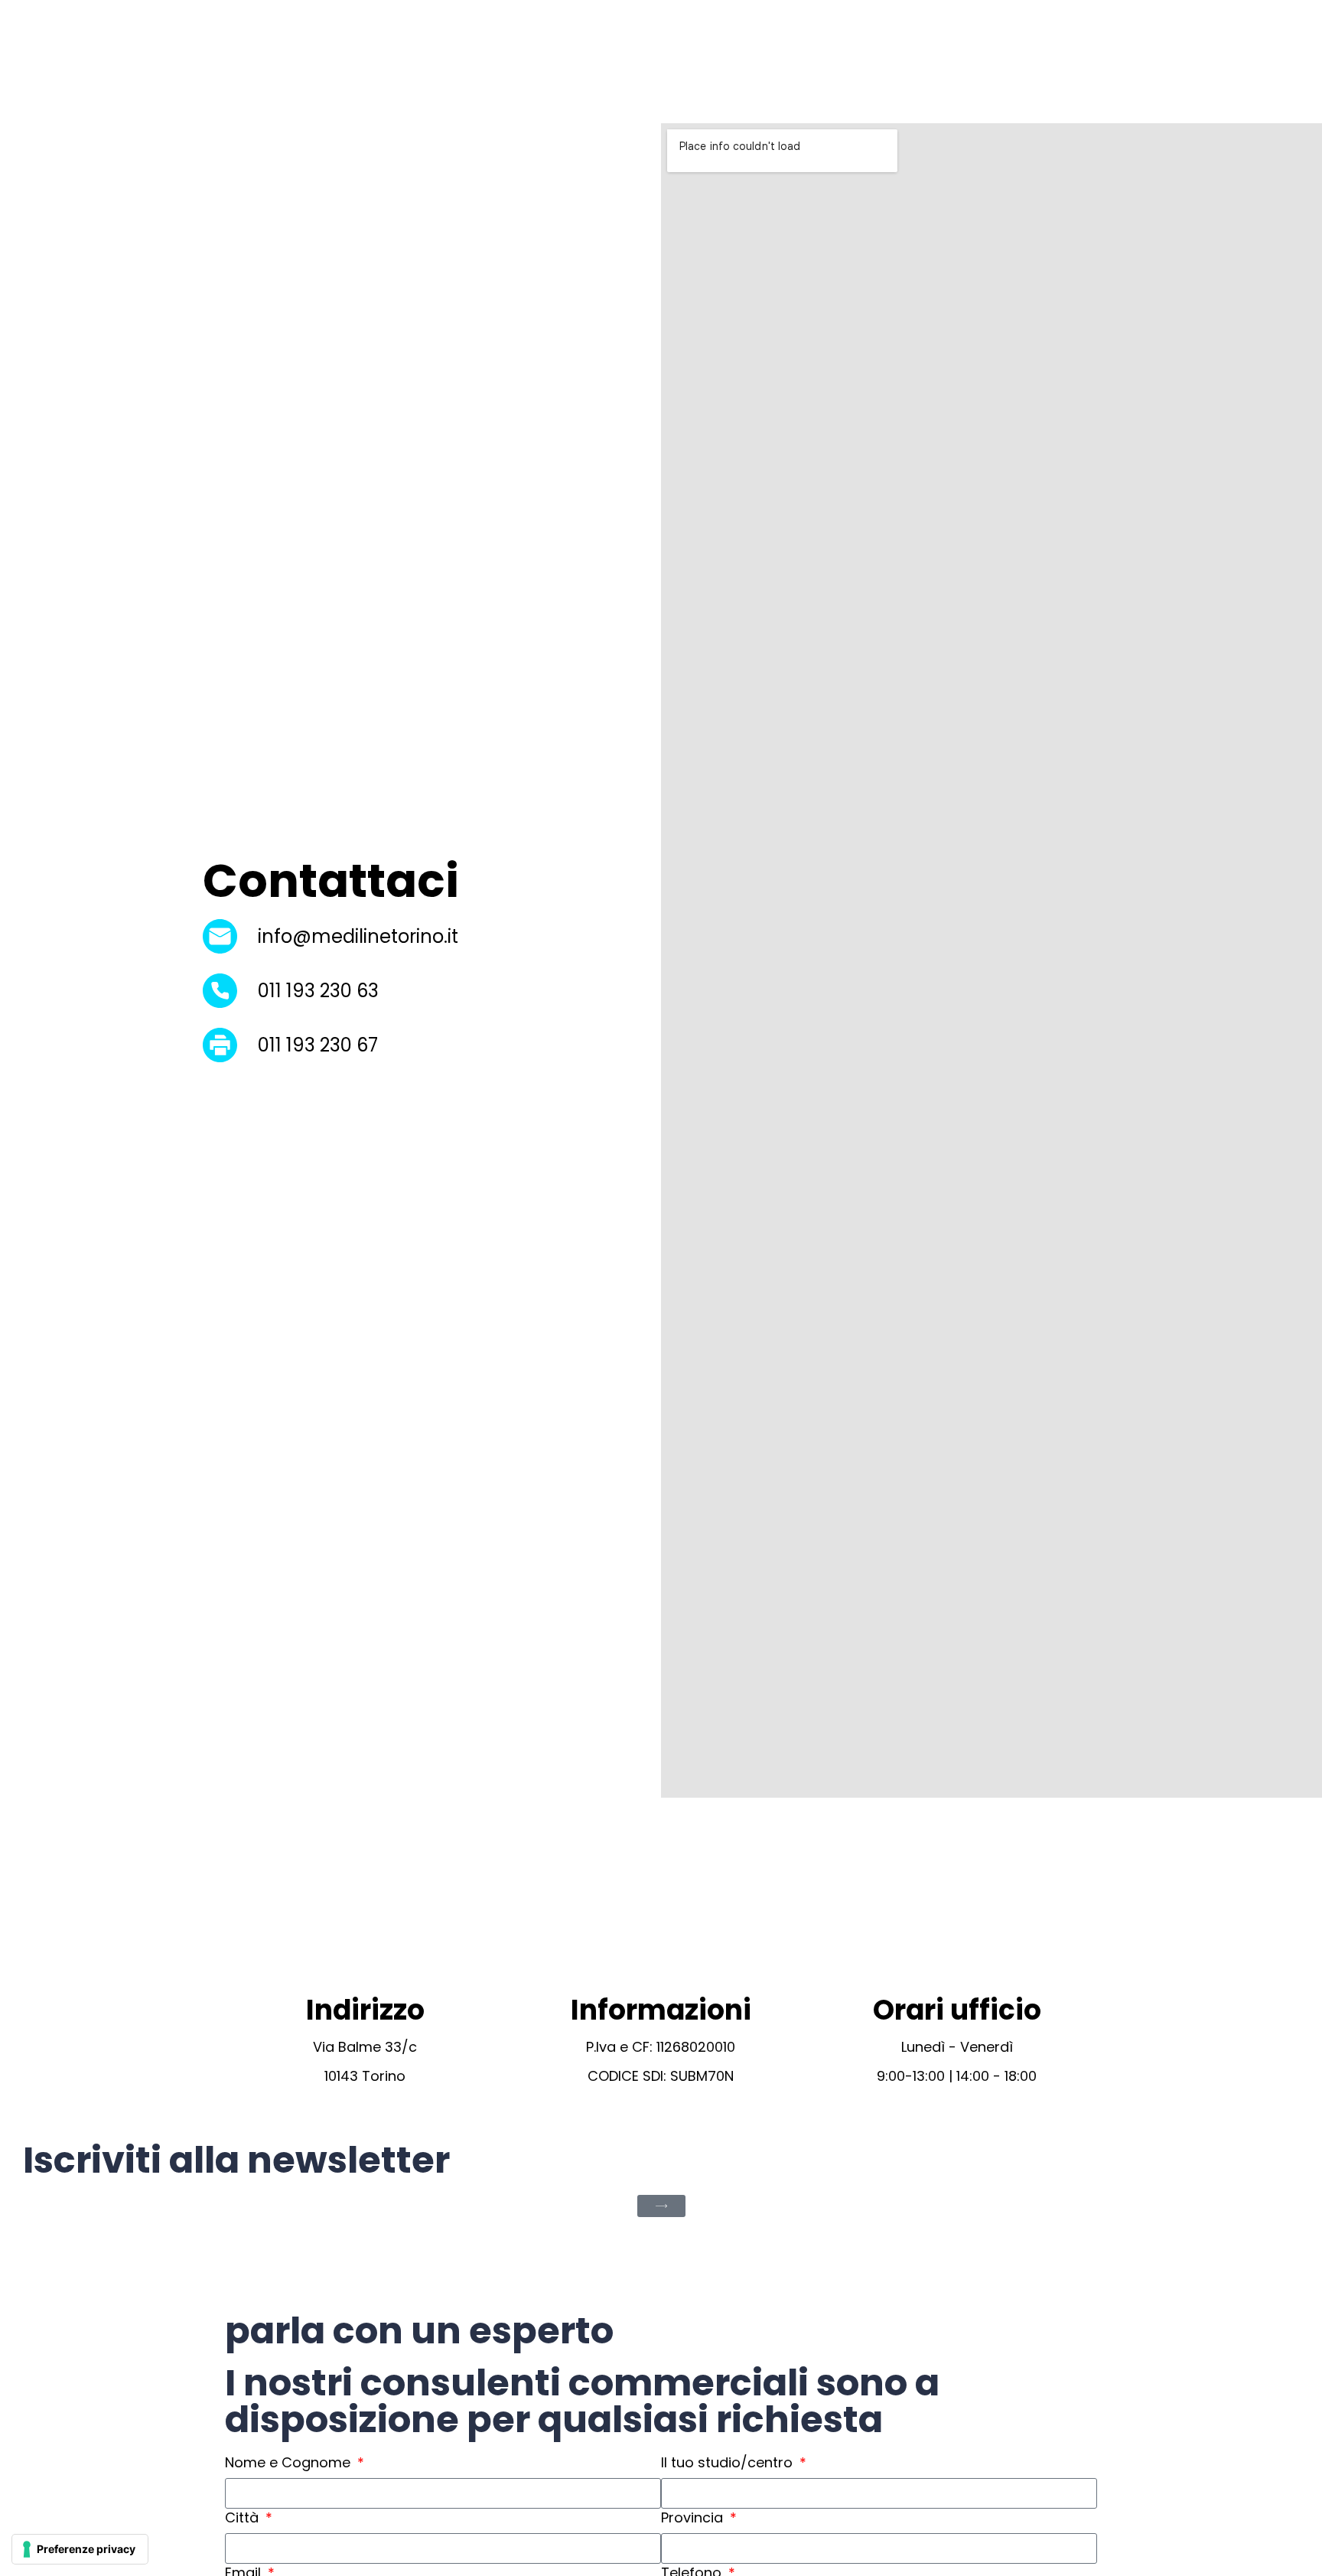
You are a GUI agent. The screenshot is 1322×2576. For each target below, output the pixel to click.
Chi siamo (609, 62)
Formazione (864, 62)
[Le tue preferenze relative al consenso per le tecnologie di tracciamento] (80, 2549)
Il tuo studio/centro (729, 2463)
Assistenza (962, 62)
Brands (777, 62)
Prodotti (697, 62)
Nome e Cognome (290, 2463)
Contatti (1053, 62)
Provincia (694, 2518)
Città (244, 2518)
